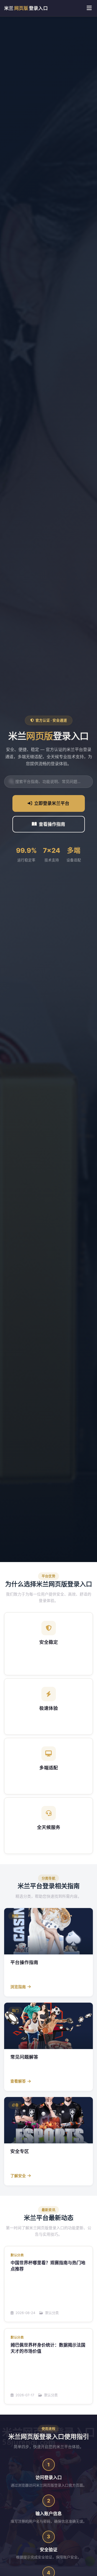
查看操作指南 (52, 824)
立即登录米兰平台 (52, 803)
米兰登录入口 (26, 8)
